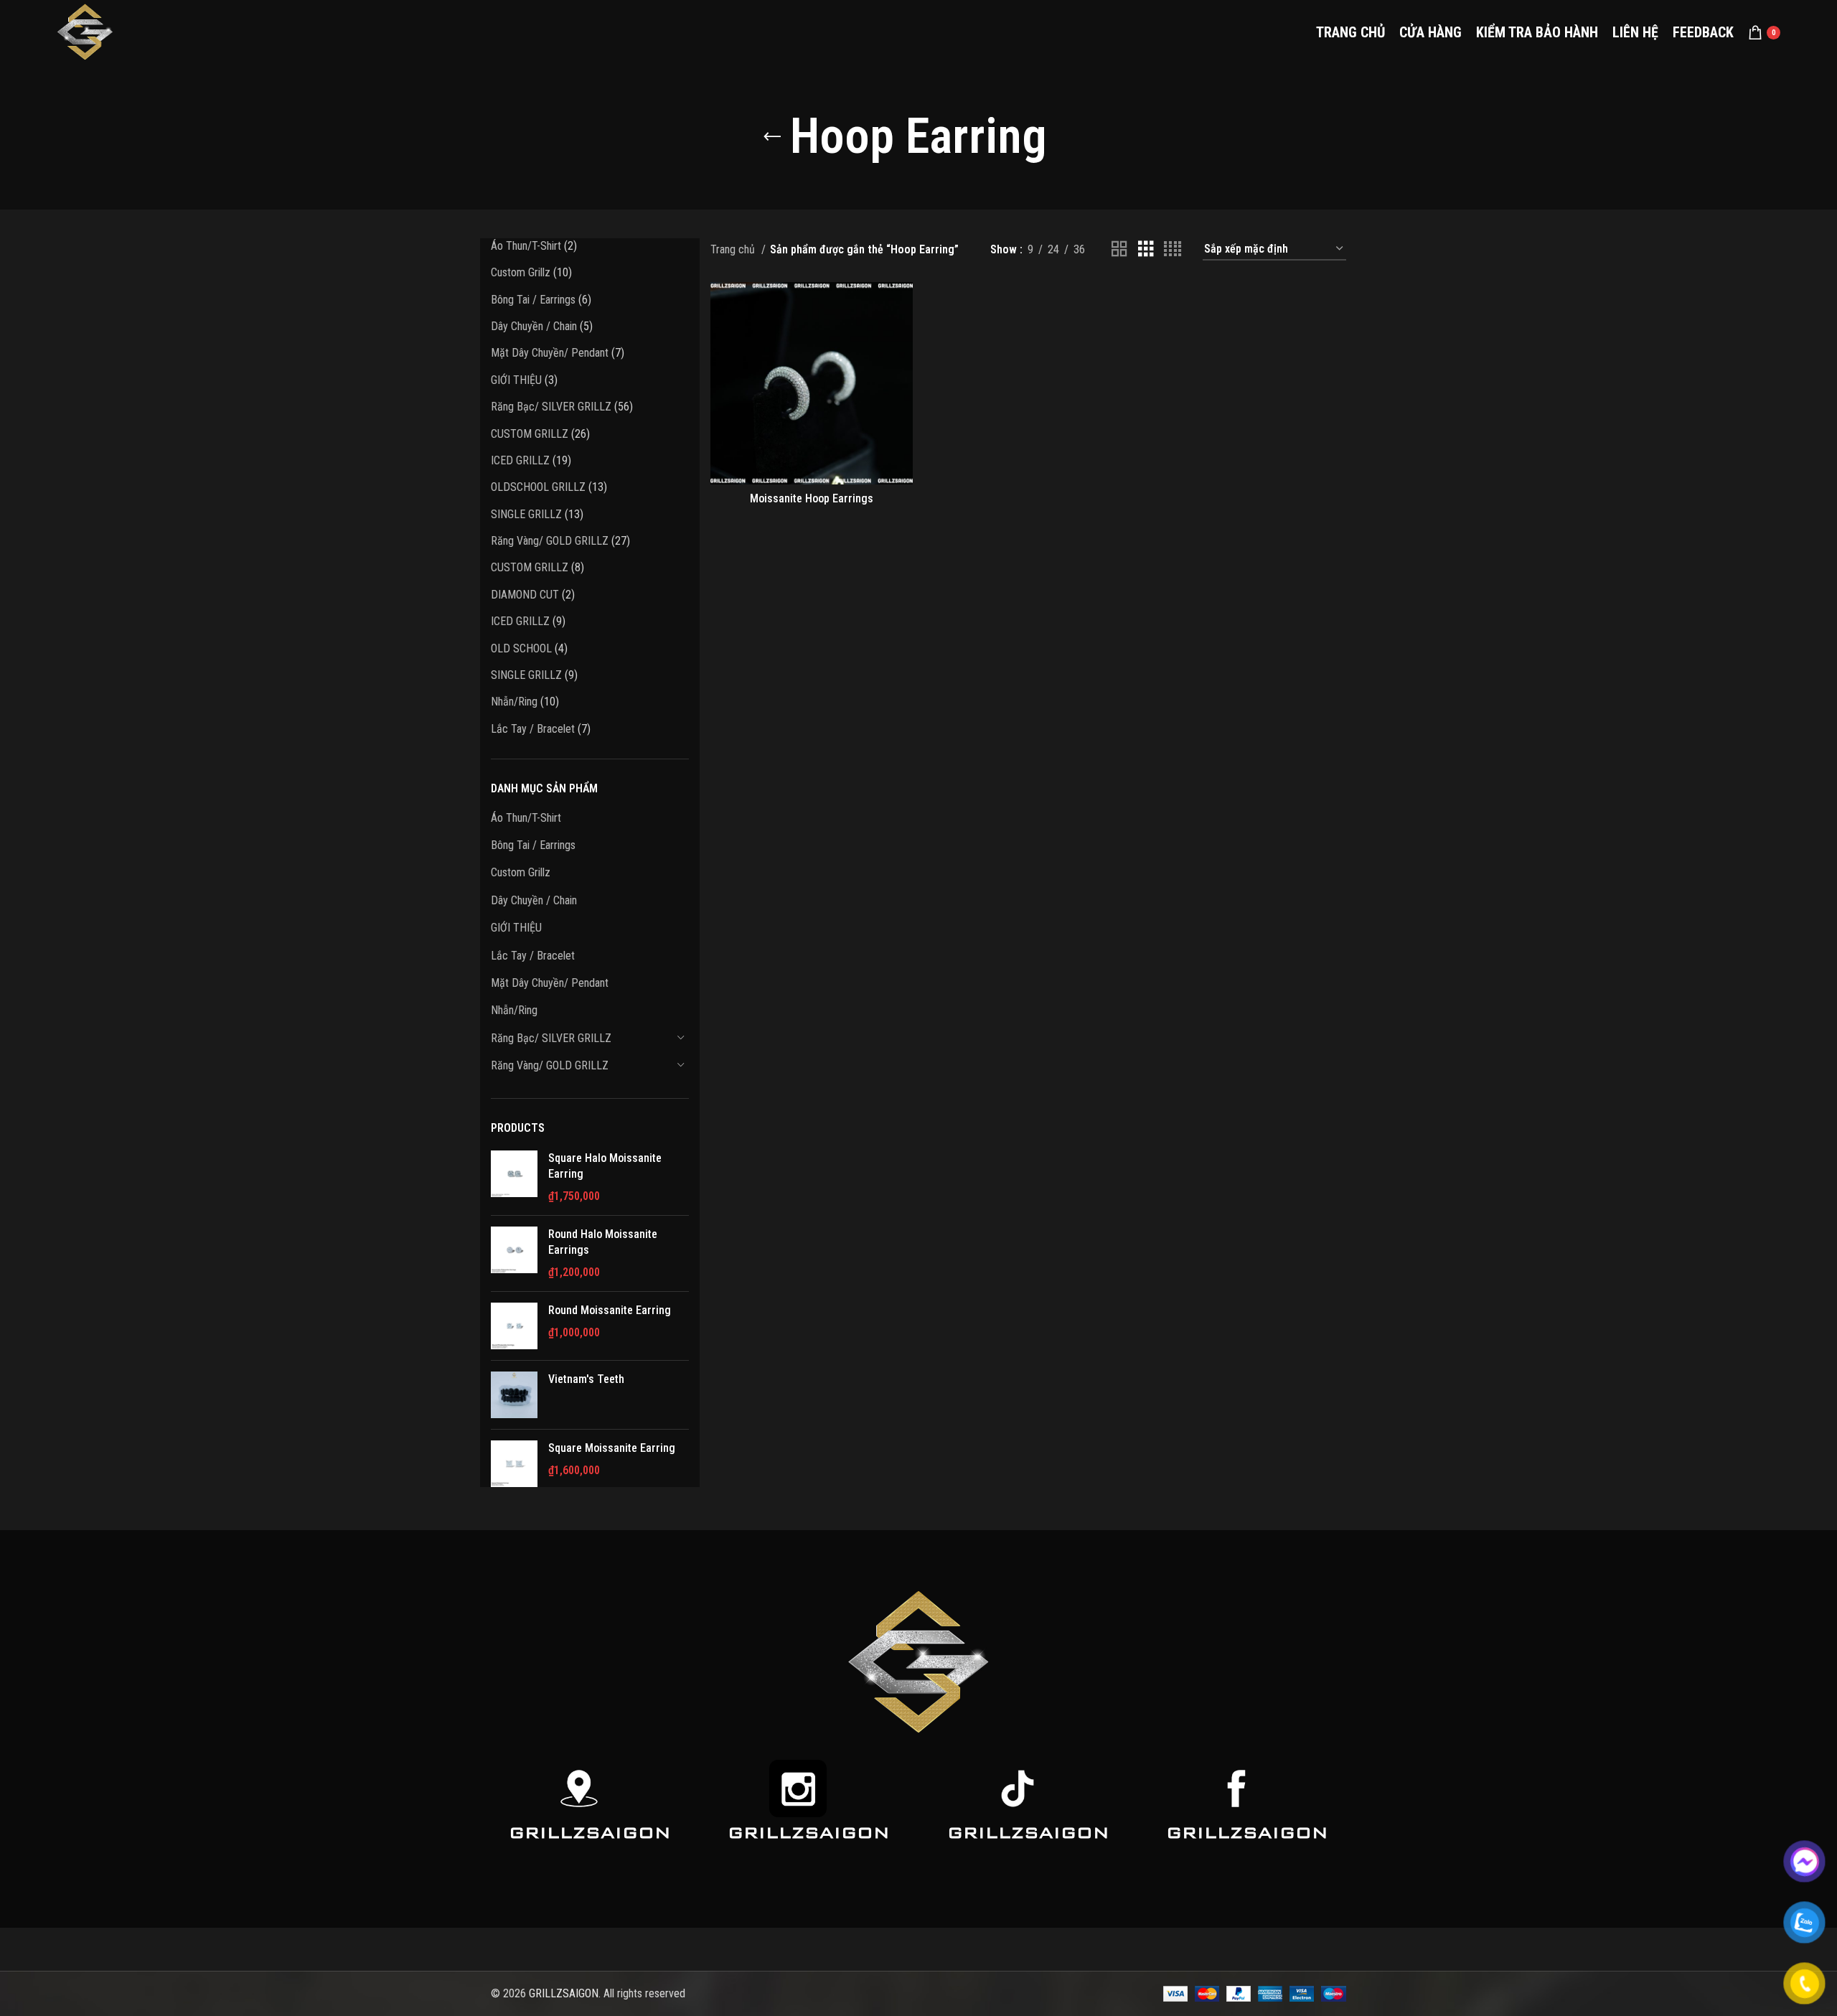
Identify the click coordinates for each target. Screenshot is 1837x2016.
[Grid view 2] (1119, 249)
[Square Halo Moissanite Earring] (514, 1177)
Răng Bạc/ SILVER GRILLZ (551, 1038)
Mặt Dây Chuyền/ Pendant (550, 983)
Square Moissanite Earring (612, 1448)
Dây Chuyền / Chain (534, 900)
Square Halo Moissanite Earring (605, 1166)
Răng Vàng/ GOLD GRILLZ (550, 1065)
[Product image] (812, 383)
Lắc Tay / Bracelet (533, 956)
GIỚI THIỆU (516, 928)
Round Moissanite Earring (610, 1310)
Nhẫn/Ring (514, 1010)
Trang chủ (734, 249)
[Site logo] (85, 31)
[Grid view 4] (1173, 249)
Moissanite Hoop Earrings (812, 498)
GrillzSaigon (590, 1833)
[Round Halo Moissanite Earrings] (514, 1253)
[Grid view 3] (1146, 249)
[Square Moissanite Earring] (514, 1464)
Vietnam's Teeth (586, 1379)
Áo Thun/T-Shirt (526, 818)
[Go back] (772, 137)
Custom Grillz (521, 872)
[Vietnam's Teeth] (514, 1395)
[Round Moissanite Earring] (514, 1326)
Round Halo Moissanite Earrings (603, 1242)
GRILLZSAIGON (564, 1993)
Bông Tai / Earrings (533, 845)
